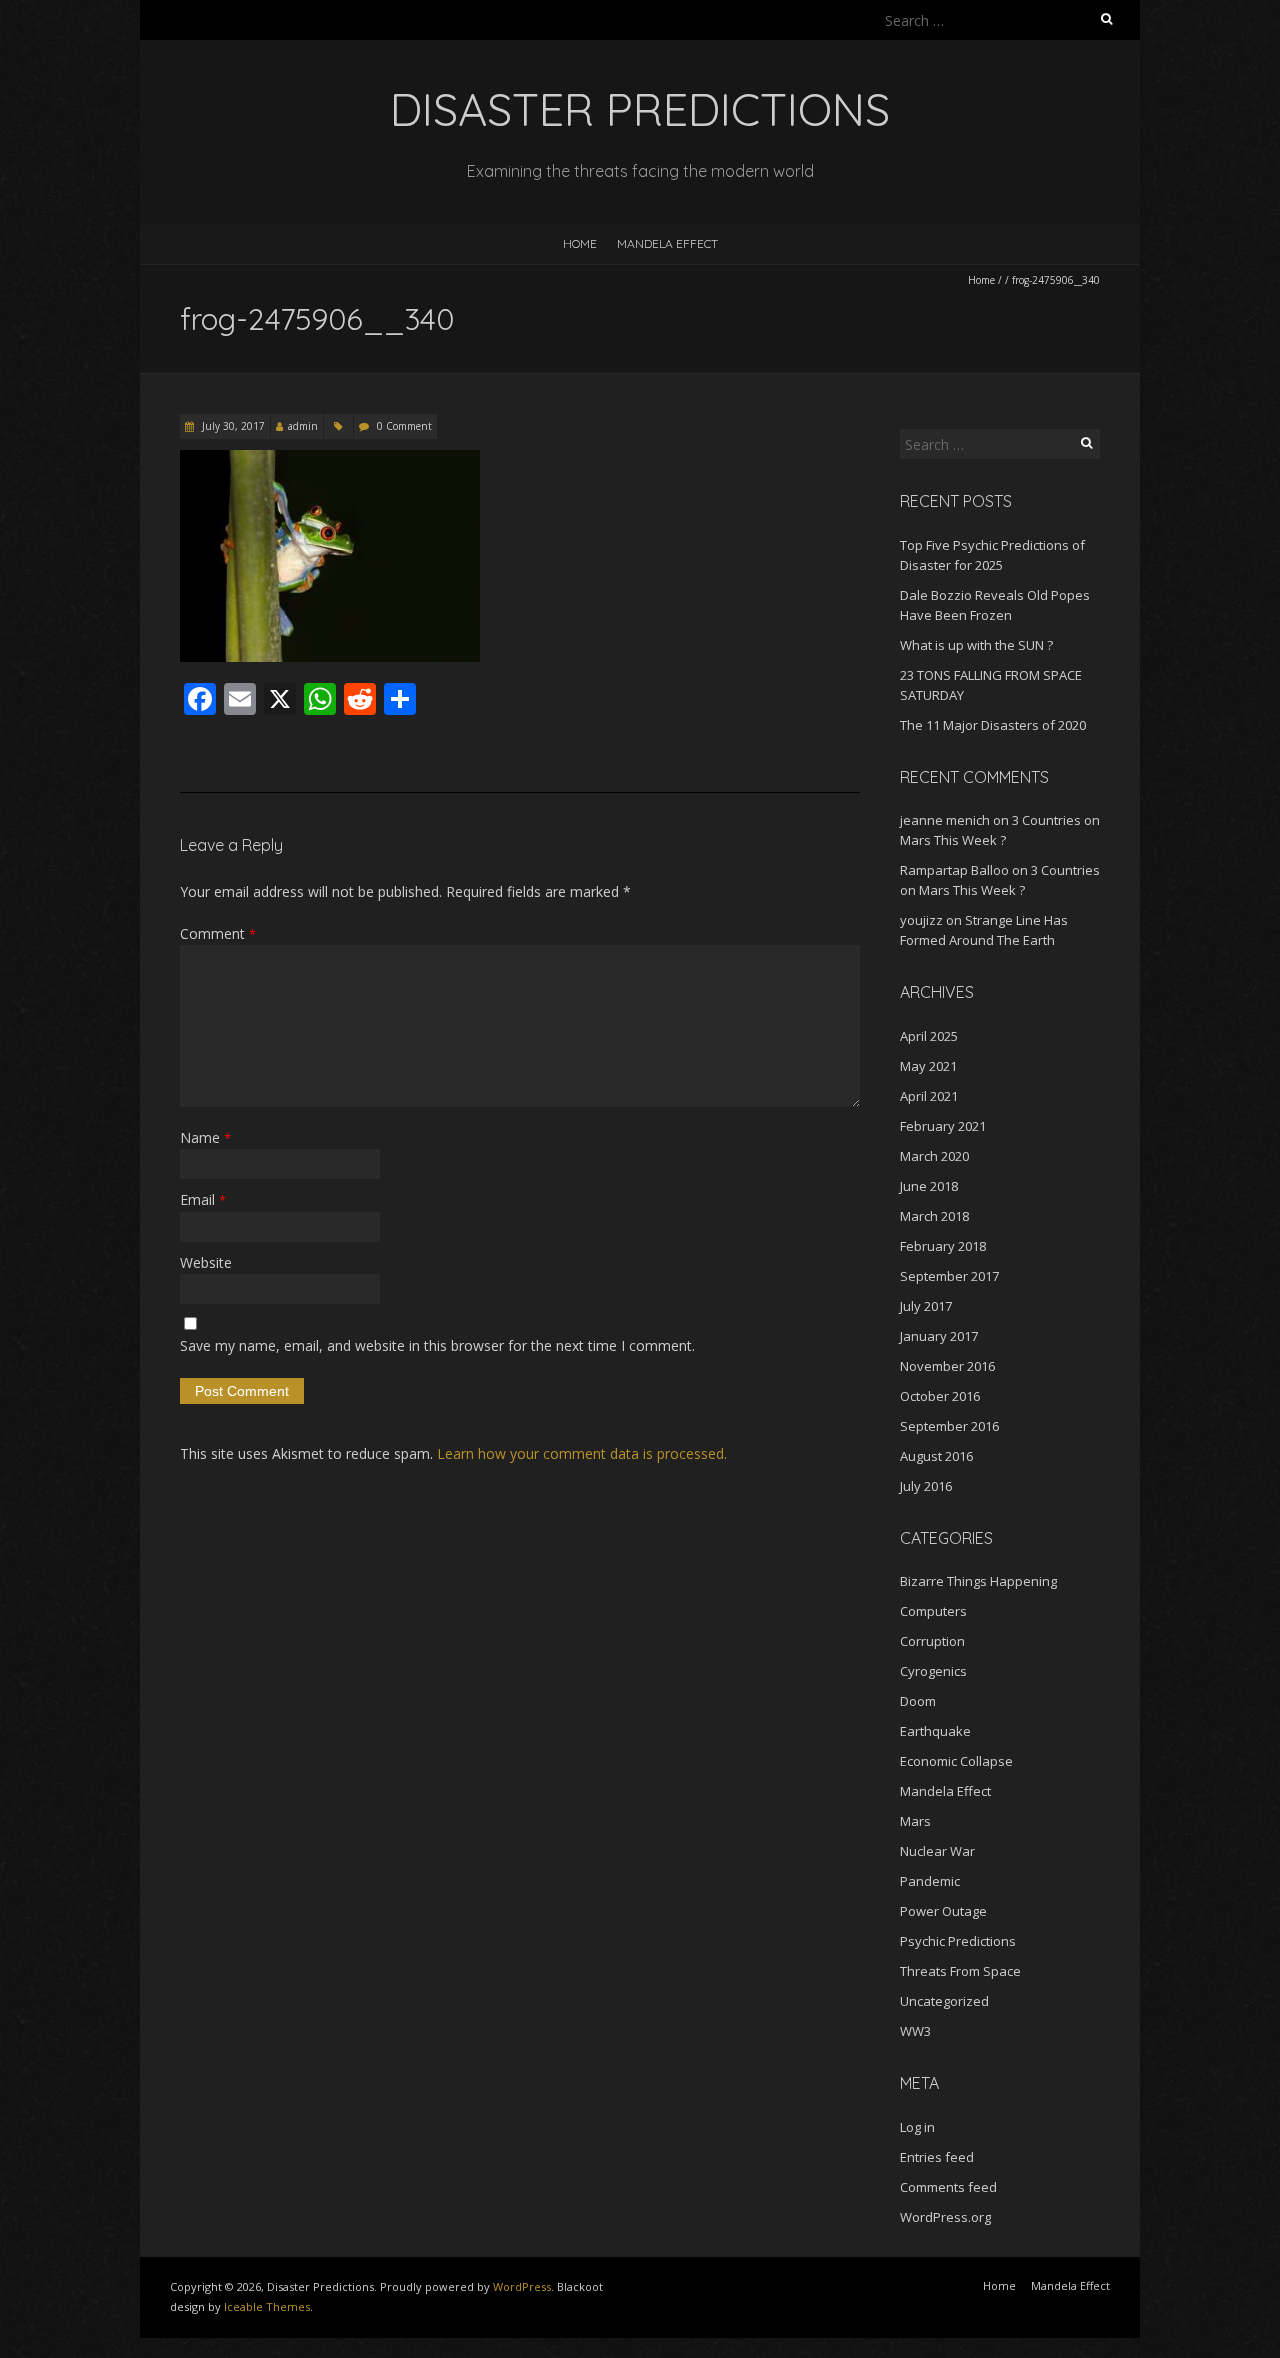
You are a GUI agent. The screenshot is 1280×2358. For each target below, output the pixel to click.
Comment (218, 933)
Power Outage (943, 1911)
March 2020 (934, 1156)
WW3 (915, 2031)
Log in (917, 2127)
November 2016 (947, 1366)
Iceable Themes (267, 2306)
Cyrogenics (933, 1671)
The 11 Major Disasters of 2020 (993, 725)
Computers (933, 1611)
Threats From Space (960, 1971)
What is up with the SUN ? (976, 645)
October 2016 (940, 1396)
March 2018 (934, 1216)
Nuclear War (937, 1851)
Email (203, 1199)
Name (205, 1137)
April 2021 (929, 1096)
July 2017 (926, 1306)
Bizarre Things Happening (978, 1581)
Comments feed (948, 2187)
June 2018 (929, 1186)
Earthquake (935, 1731)
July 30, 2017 (232, 426)
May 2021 (928, 1066)
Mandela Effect (667, 243)
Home (580, 243)
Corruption (932, 1641)
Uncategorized (944, 2001)
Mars (915, 1821)
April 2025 (929, 1036)
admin (303, 426)
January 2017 (939, 1336)
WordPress (522, 2286)
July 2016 (926, 1486)
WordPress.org (945, 2217)
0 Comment (404, 426)
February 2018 (943, 1246)
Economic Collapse (956, 1761)
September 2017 (949, 1276)
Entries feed (937, 2157)
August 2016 (936, 1456)
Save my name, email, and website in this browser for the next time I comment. (437, 1345)
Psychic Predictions (958, 1941)
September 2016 (949, 1426)
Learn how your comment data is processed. (582, 1453)
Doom (918, 1701)
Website (206, 1262)
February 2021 (943, 1126)
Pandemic (930, 1881)
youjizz (921, 920)
